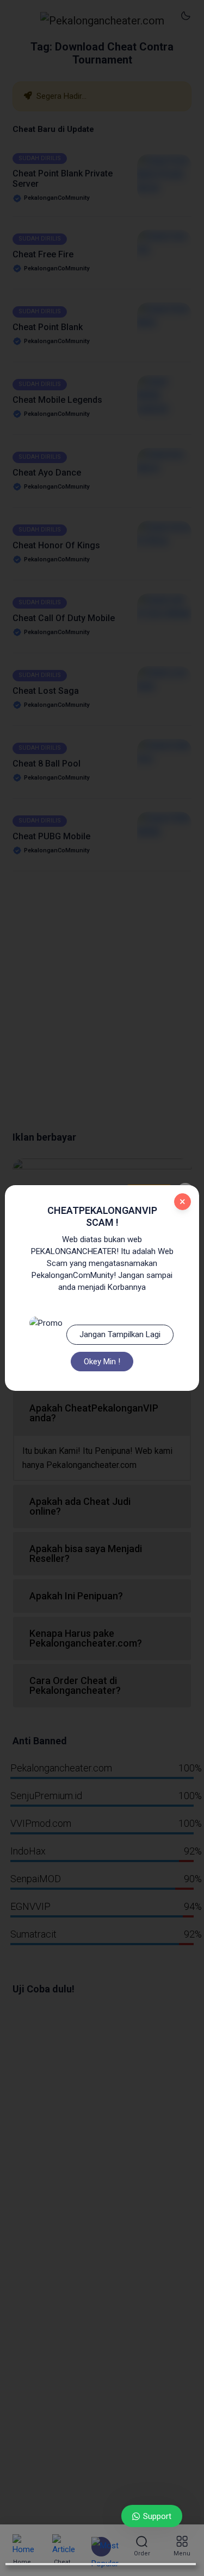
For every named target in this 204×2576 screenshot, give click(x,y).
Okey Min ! (102, 1362)
